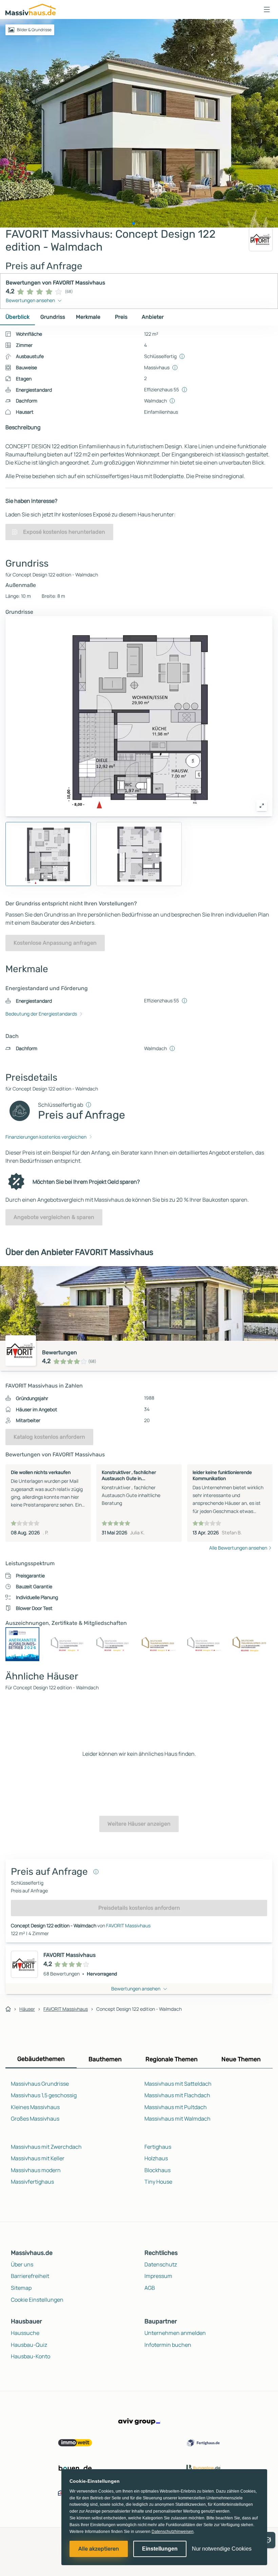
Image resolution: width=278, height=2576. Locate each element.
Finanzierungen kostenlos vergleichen (46, 1137)
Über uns (22, 2264)
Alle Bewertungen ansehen (238, 1548)
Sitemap (21, 2288)
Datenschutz (161, 2264)
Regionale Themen (172, 2059)
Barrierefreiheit (30, 2276)
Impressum (158, 2276)
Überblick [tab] (17, 317)
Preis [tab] (121, 317)
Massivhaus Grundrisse (40, 2084)
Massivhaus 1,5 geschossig (44, 2095)
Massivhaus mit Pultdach (176, 2107)
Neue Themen (241, 2059)
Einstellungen (160, 2549)
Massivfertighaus (32, 2182)
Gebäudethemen (41, 2059)
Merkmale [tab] (88, 317)
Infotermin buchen (168, 2345)
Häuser (27, 2009)
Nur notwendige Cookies (222, 2549)
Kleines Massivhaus (35, 2107)
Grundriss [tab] (53, 317)
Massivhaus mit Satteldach (178, 2084)
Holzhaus (156, 2158)
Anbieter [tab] (153, 317)
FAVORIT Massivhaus (128, 1925)
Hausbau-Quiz (29, 2345)
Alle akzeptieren (99, 2549)
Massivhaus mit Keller (38, 2158)
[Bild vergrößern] (262, 806)
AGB (150, 2288)
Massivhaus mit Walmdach (177, 2119)
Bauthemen (105, 2059)
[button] (267, 9)
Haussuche (25, 2333)
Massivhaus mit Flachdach (177, 2095)
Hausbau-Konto (31, 2356)
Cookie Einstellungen (37, 2300)
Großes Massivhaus (35, 2119)
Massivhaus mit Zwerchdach (46, 2147)
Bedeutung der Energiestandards (41, 1014)
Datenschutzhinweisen (173, 2532)
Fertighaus (158, 2147)
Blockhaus (157, 2170)
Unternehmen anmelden (175, 2333)
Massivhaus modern (36, 2170)
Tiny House (158, 2182)
